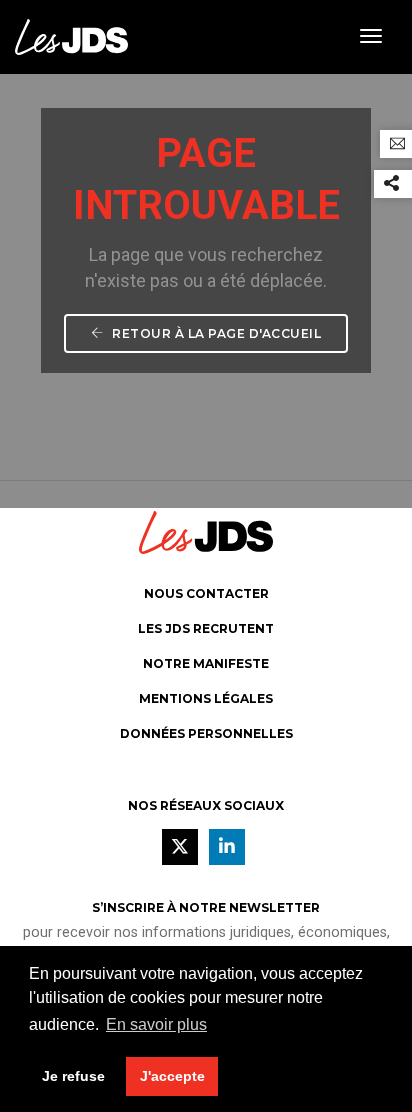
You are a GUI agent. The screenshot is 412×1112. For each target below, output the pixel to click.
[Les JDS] (71, 35)
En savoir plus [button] (156, 1024)
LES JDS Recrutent (206, 628)
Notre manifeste (206, 663)
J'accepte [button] (172, 1076)
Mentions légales (206, 698)
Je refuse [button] (73, 1076)
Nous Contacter (206, 593)
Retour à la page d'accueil (215, 333)
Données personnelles (206, 733)
